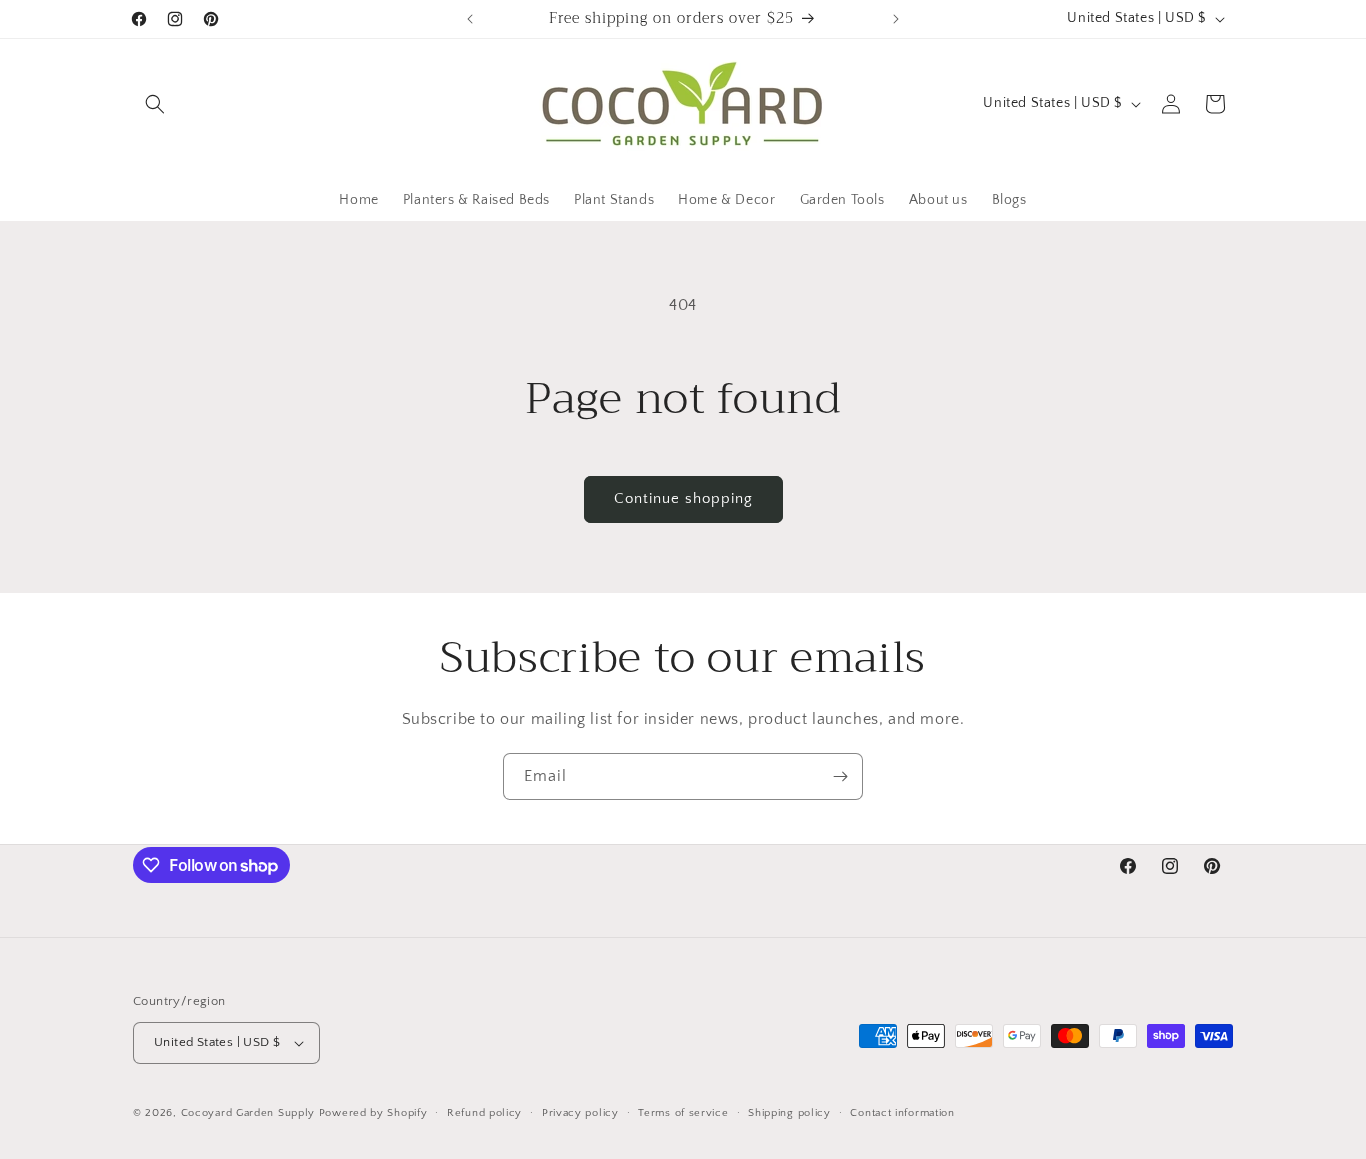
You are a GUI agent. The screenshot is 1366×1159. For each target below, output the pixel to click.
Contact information (902, 1113)
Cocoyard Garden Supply (248, 1113)
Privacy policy (580, 1113)
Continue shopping (683, 498)
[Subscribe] (840, 776)
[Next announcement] (896, 19)
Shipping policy (789, 1113)
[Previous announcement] (470, 19)
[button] (155, 104)
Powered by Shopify (373, 1113)
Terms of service (683, 1113)
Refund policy (484, 1113)
